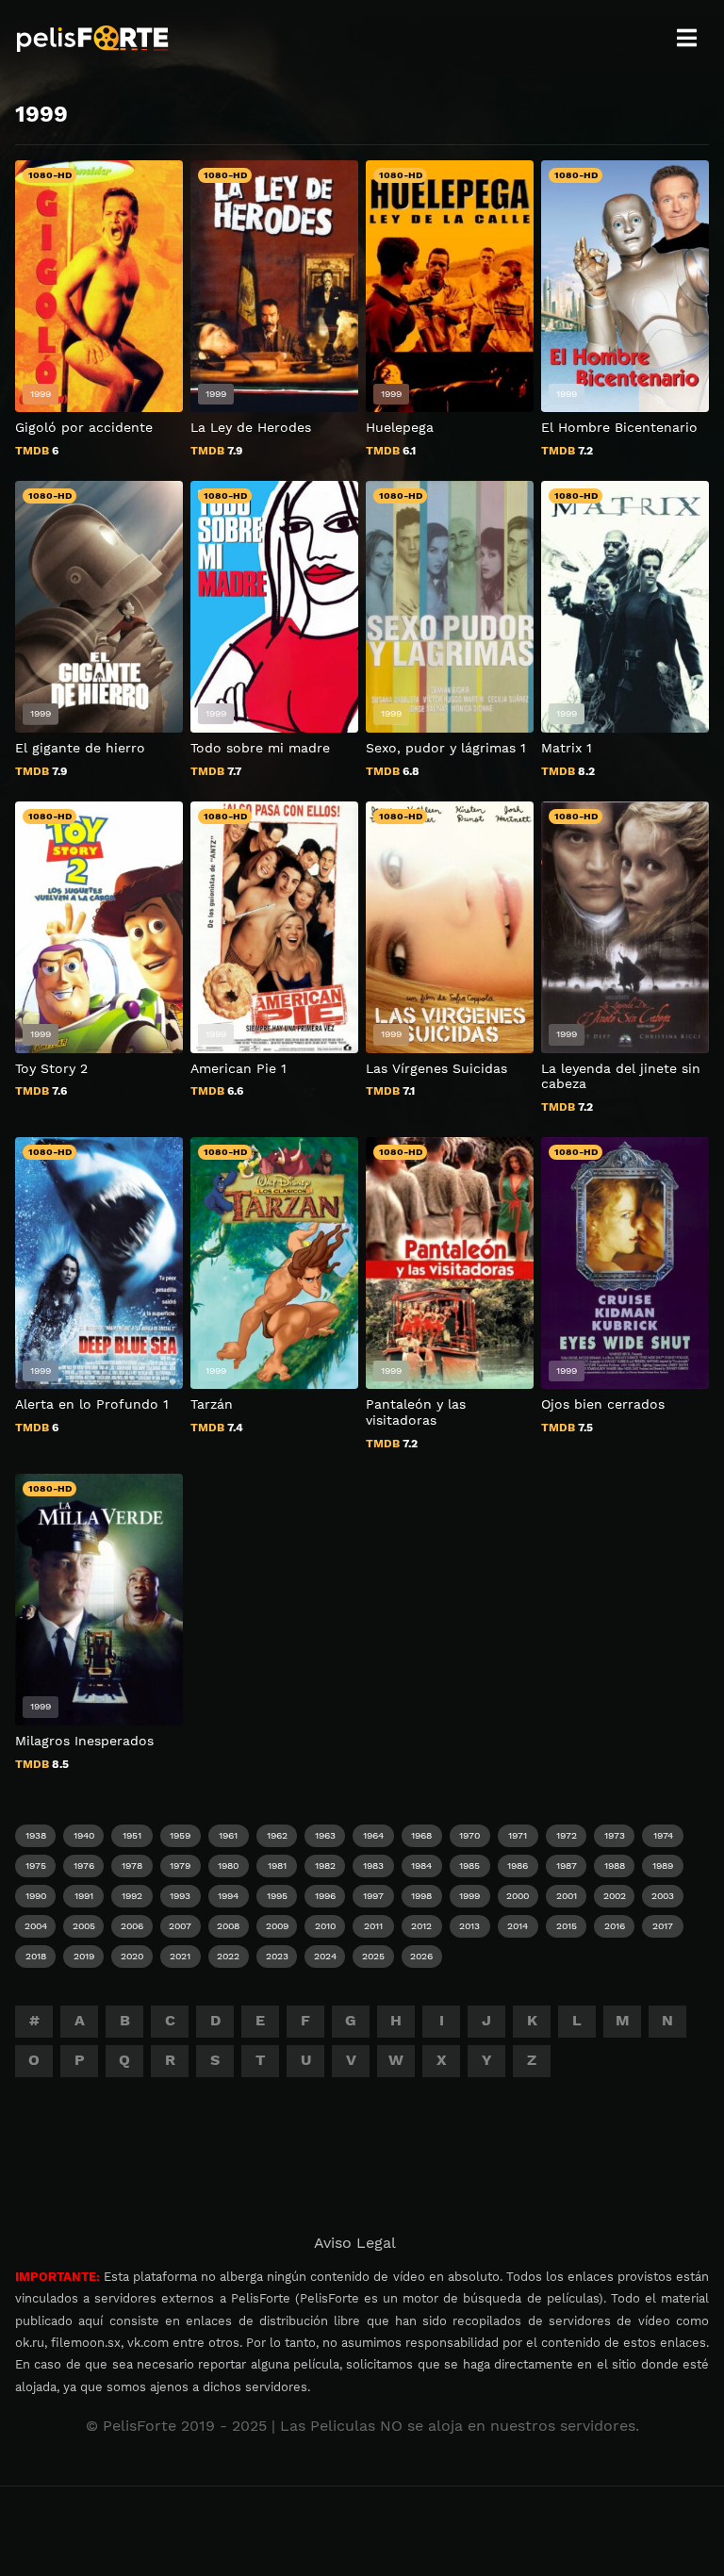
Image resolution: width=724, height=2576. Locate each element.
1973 (615, 1835)
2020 (132, 1956)
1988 (615, 1866)
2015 (567, 1926)
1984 (421, 1866)
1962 (277, 1835)
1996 (325, 1896)
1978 (132, 1866)
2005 (84, 1926)
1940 (84, 1835)
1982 (325, 1866)
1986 (518, 1866)
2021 (180, 1956)
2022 (228, 1956)
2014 (518, 1926)
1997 (373, 1896)
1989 (663, 1866)
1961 (228, 1835)
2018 (36, 1956)
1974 (663, 1835)
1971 (518, 1835)
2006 (132, 1926)
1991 (84, 1896)
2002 (615, 1896)
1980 (228, 1866)
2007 (180, 1926)
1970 (469, 1835)
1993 (180, 1896)
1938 (36, 1835)
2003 (663, 1896)
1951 (132, 1835)
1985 (469, 1866)
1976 (84, 1866)
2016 (615, 1926)
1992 (132, 1896)
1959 (180, 1835)
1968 (421, 1835)
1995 (277, 1896)
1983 (373, 1866)
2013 (469, 1926)
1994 (228, 1896)
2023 (277, 1956)
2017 (663, 1926)
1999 (469, 1896)
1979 (180, 1866)
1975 (36, 1866)
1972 (567, 1835)
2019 (84, 1956)
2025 (373, 1956)
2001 (567, 1896)
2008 (228, 1926)
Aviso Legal (355, 2243)
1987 (567, 1866)
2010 (325, 1926)
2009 (277, 1926)
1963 (325, 1835)
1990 (36, 1896)
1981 (277, 1866)
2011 (373, 1926)
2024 (325, 1956)
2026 (421, 1956)
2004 (36, 1926)
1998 (421, 1896)
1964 (373, 1835)
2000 (518, 1896)
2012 (421, 1926)
